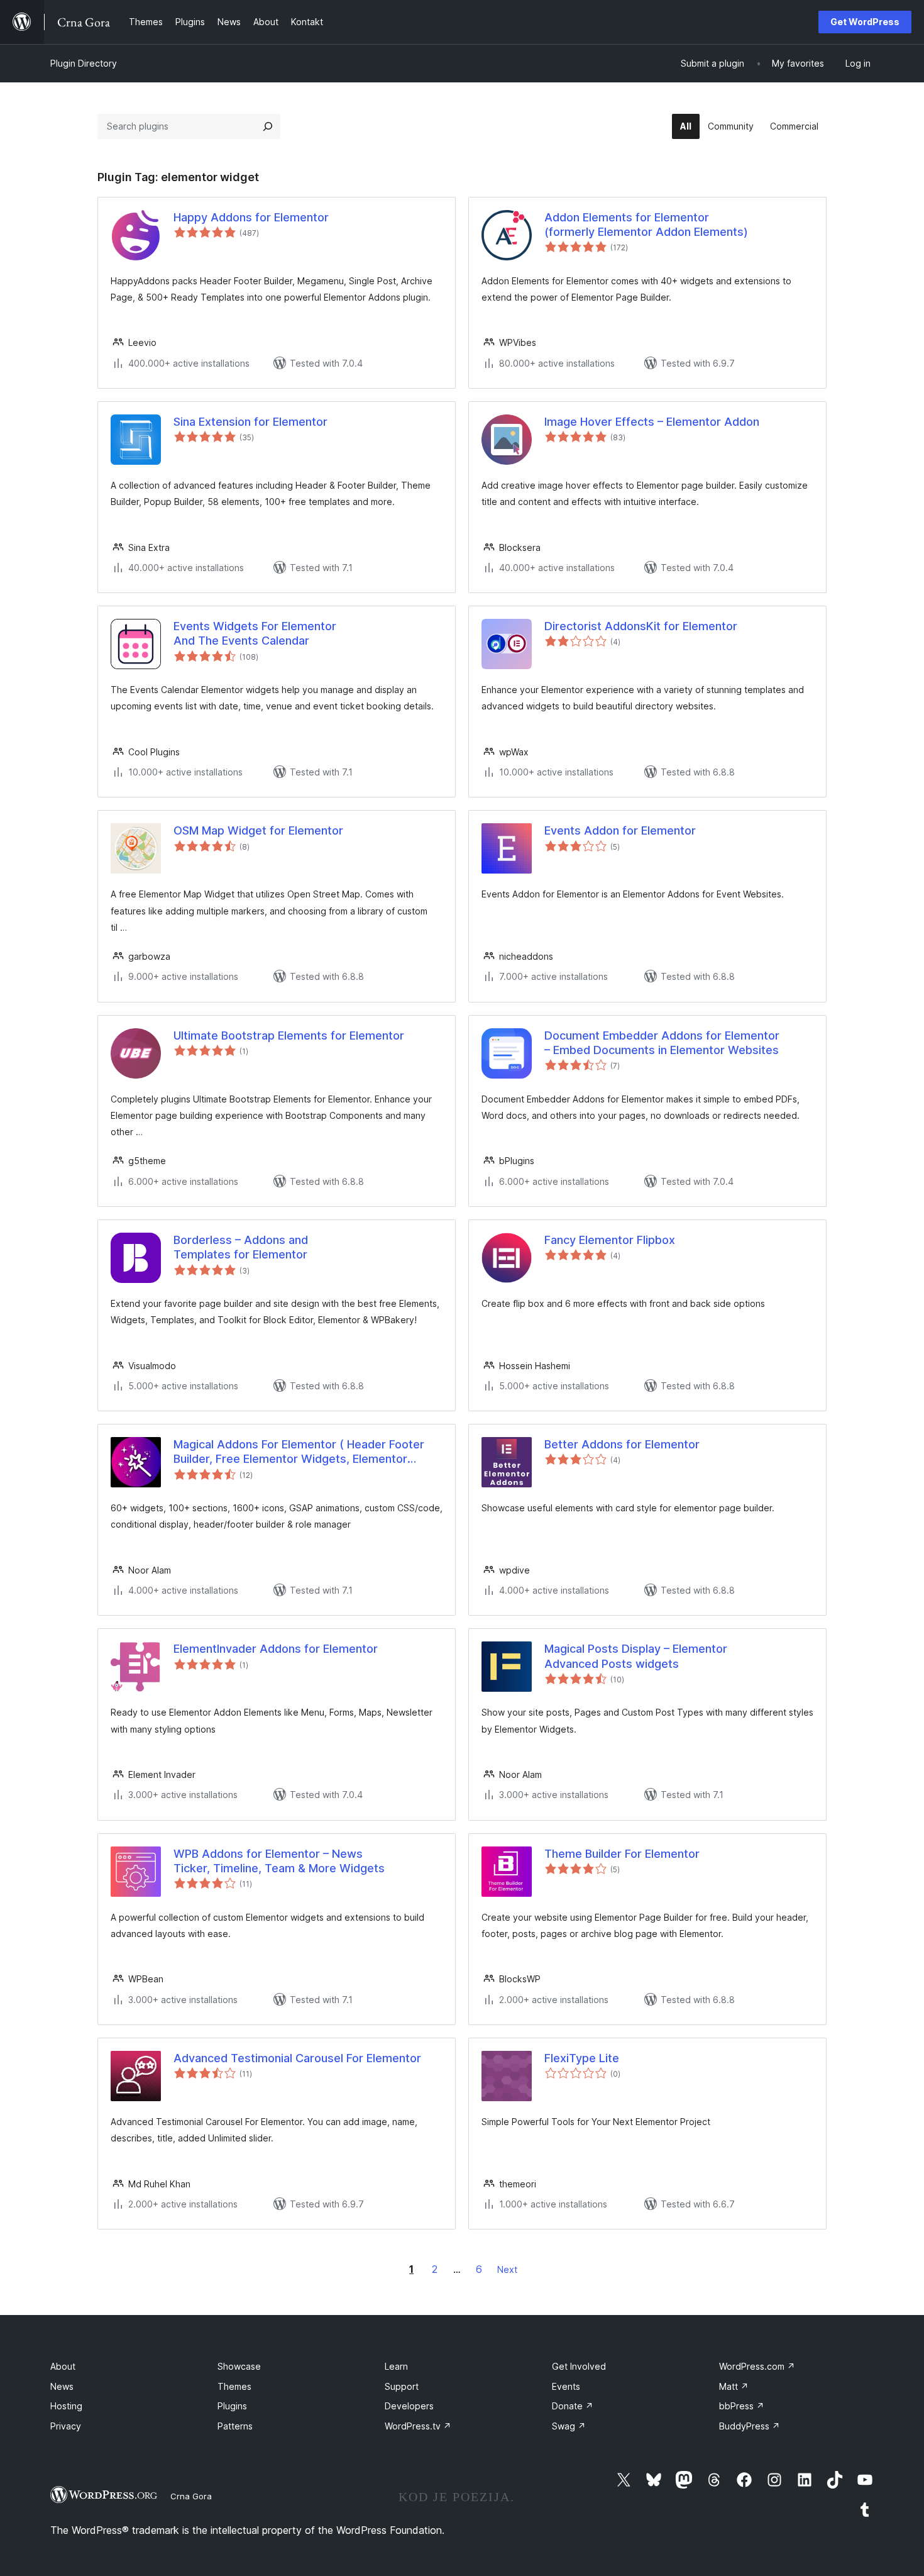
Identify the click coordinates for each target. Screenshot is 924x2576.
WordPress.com (757, 2366)
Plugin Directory (84, 63)
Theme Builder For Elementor (622, 1854)
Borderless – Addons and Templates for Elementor (241, 1247)
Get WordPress (865, 22)
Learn (396, 2366)
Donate (573, 2406)
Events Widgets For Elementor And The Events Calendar (255, 633)
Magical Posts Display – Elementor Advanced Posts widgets (636, 1656)
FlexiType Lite (582, 2058)
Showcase (239, 2366)
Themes (234, 2386)
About (63, 2366)
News (62, 2386)
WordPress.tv (418, 2426)
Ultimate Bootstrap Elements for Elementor (289, 1035)
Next (507, 2269)
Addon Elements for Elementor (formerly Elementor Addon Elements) (646, 225)
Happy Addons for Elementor (251, 217)
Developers (409, 2406)
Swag (569, 2426)
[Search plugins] (268, 126)
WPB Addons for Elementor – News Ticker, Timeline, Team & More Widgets (279, 1861)
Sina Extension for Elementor (250, 422)
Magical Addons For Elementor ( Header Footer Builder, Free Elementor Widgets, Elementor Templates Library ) (299, 1452)
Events (566, 2386)
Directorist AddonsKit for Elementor (641, 626)
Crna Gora (191, 2496)
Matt (734, 2386)
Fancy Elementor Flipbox (610, 1240)
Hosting (66, 2406)
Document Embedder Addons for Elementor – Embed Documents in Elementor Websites (662, 1043)
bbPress (742, 2406)
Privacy (66, 2426)
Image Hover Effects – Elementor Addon (652, 422)
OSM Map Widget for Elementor (258, 830)
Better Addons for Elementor (622, 1444)
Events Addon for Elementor (620, 830)
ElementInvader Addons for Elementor (276, 1649)
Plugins (232, 2406)
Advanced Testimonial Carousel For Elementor (297, 2058)
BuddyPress (750, 2426)
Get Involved (579, 2366)
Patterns (235, 2426)
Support (402, 2386)
